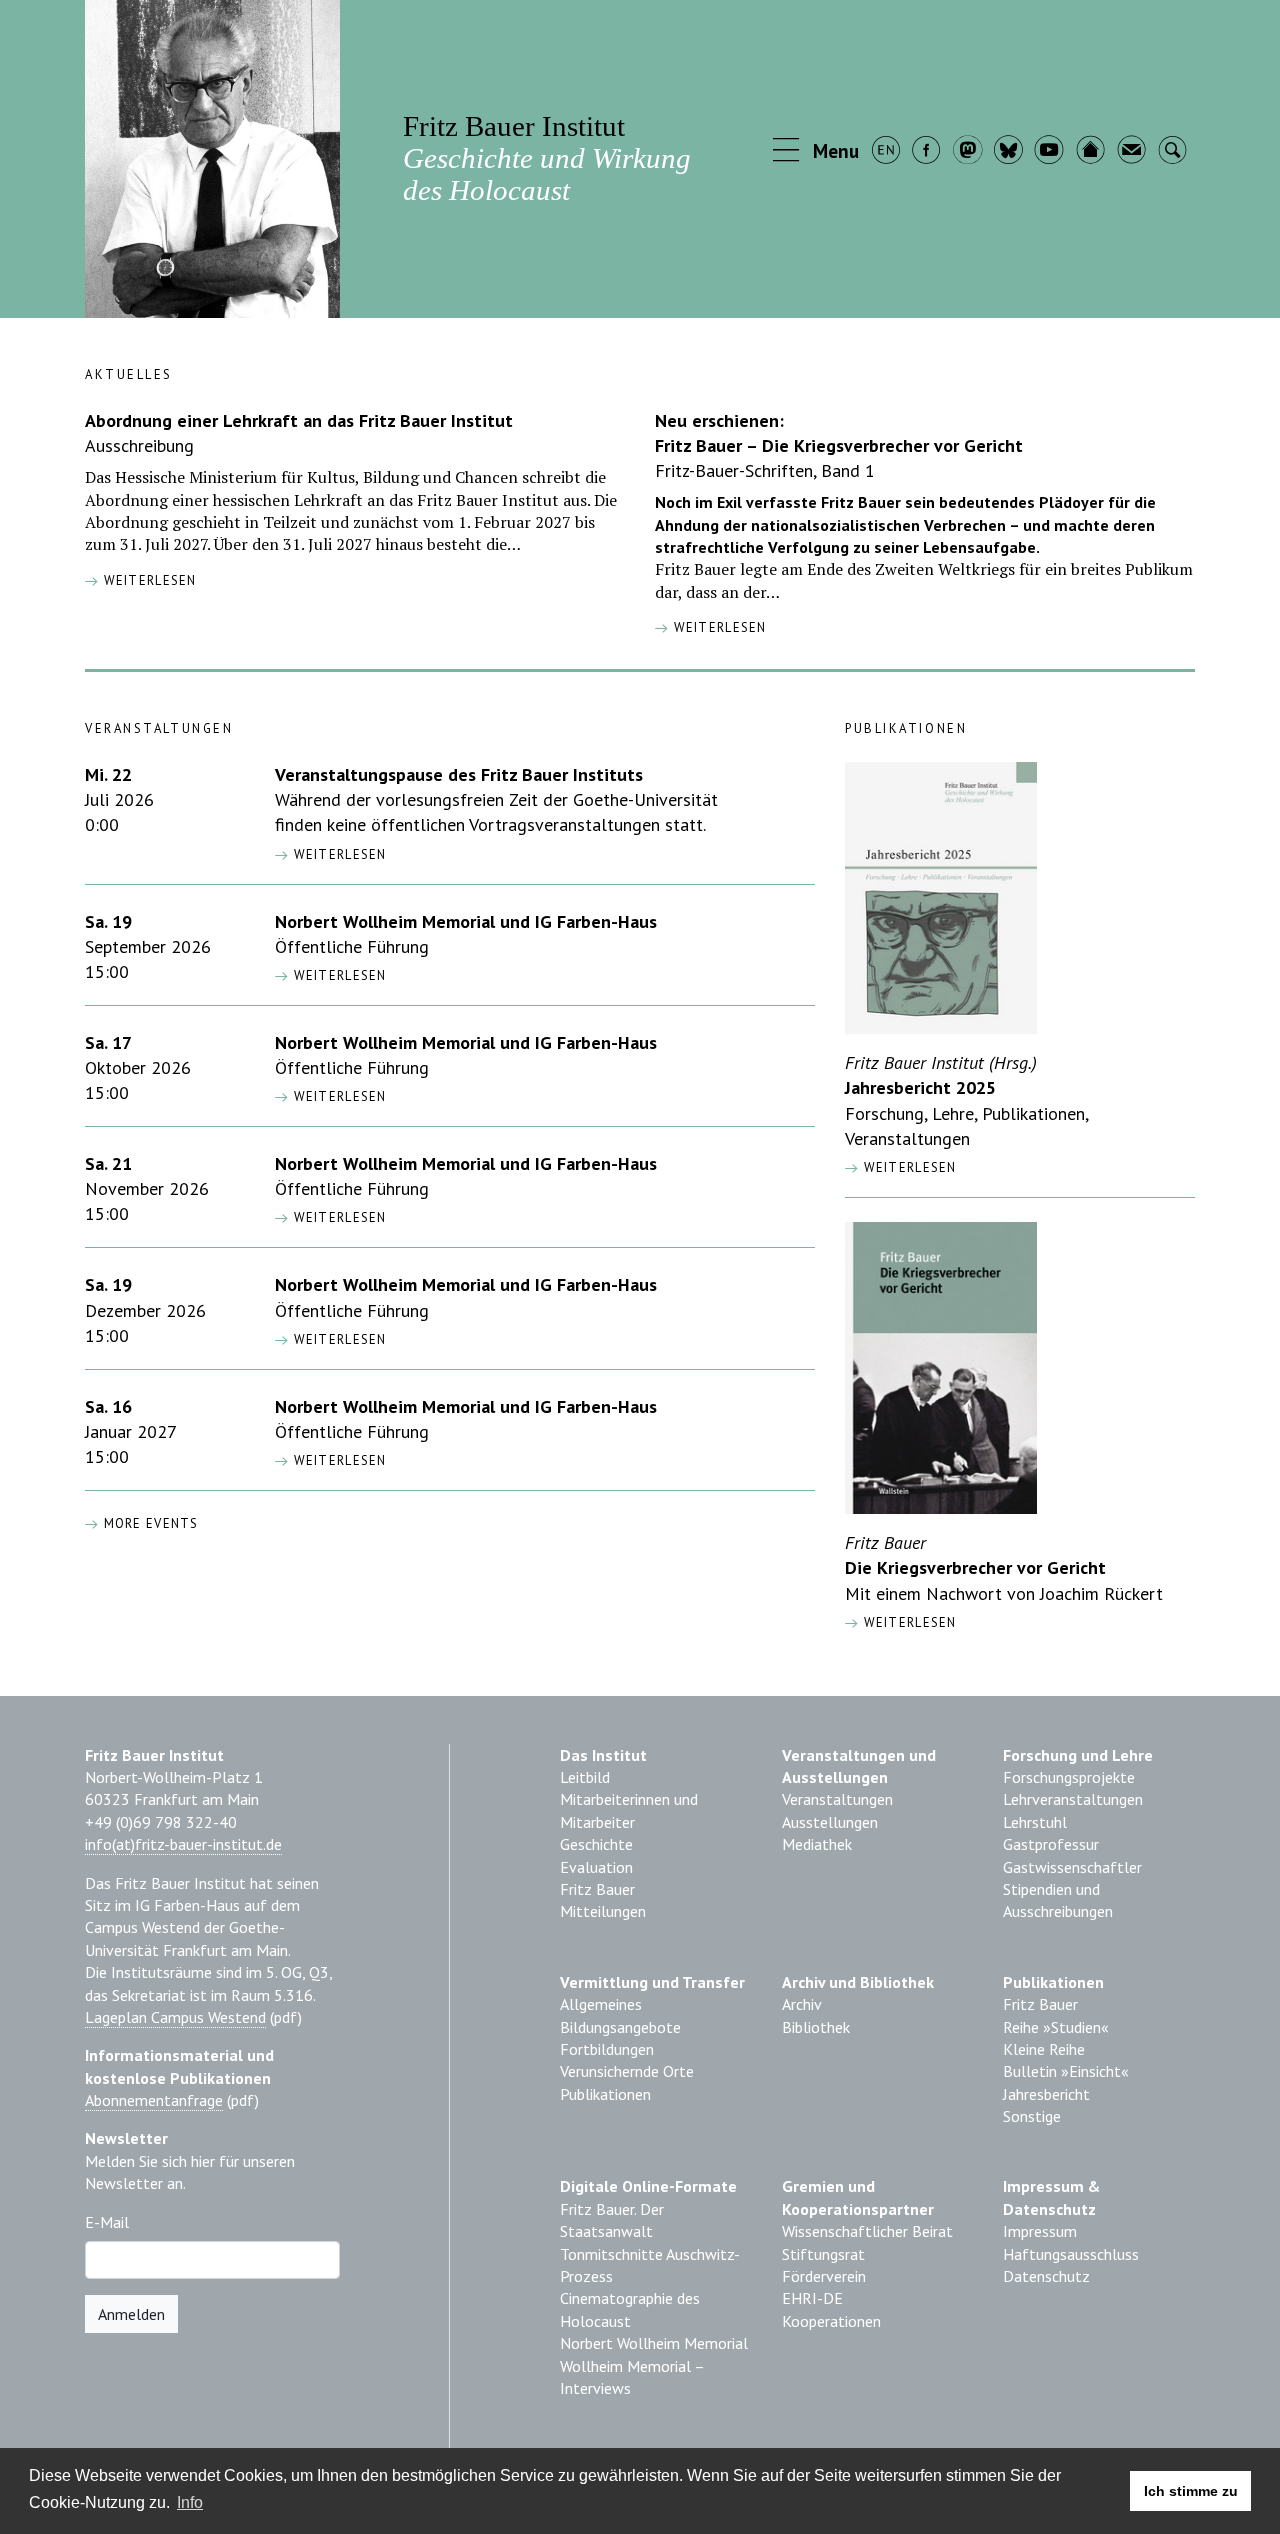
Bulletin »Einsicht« (1066, 2071)
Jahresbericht (1046, 2094)
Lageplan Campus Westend (175, 2017)
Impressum (1040, 2231)
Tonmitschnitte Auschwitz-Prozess (650, 2265)
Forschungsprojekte (1069, 1777)
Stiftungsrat (823, 2254)
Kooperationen (831, 2321)
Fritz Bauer (597, 1889)
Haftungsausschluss (1071, 2254)
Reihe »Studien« (1056, 2027)
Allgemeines (601, 2004)
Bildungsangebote (620, 2027)
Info (190, 2502)
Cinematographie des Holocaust (630, 2309)
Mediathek (817, 1844)
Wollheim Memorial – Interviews (632, 2377)
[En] (887, 152)
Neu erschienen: (719, 420)
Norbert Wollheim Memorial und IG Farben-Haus (466, 921)
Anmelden (131, 2314)
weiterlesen (147, 580)
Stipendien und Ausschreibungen (1058, 1900)
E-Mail (107, 2222)
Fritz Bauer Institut (547, 157)
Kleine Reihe (1044, 2049)
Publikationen (605, 2094)
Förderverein (824, 2276)
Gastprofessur (1051, 1844)
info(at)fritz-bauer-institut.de (183, 1844)
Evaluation (596, 1867)
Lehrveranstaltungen (1073, 1799)
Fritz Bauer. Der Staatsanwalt (612, 2220)
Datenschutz (1046, 2276)
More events (148, 1523)
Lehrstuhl (1035, 1822)
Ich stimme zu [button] (1191, 2491)
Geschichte (596, 1844)
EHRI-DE (812, 2298)
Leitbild (585, 1777)
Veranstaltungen (837, 1799)
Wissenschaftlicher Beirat (867, 2231)
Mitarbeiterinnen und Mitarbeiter (629, 1810)
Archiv (802, 2004)
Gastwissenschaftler (1072, 1867)
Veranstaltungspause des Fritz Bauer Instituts (459, 774)
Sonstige (1032, 2116)
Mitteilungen (603, 1911)
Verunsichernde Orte (627, 2071)
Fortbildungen (607, 2049)
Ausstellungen (830, 1822)
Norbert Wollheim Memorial (654, 2343)
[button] (817, 152)
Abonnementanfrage (154, 2100)
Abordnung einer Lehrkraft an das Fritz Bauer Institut (299, 420)
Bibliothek (816, 2027)
